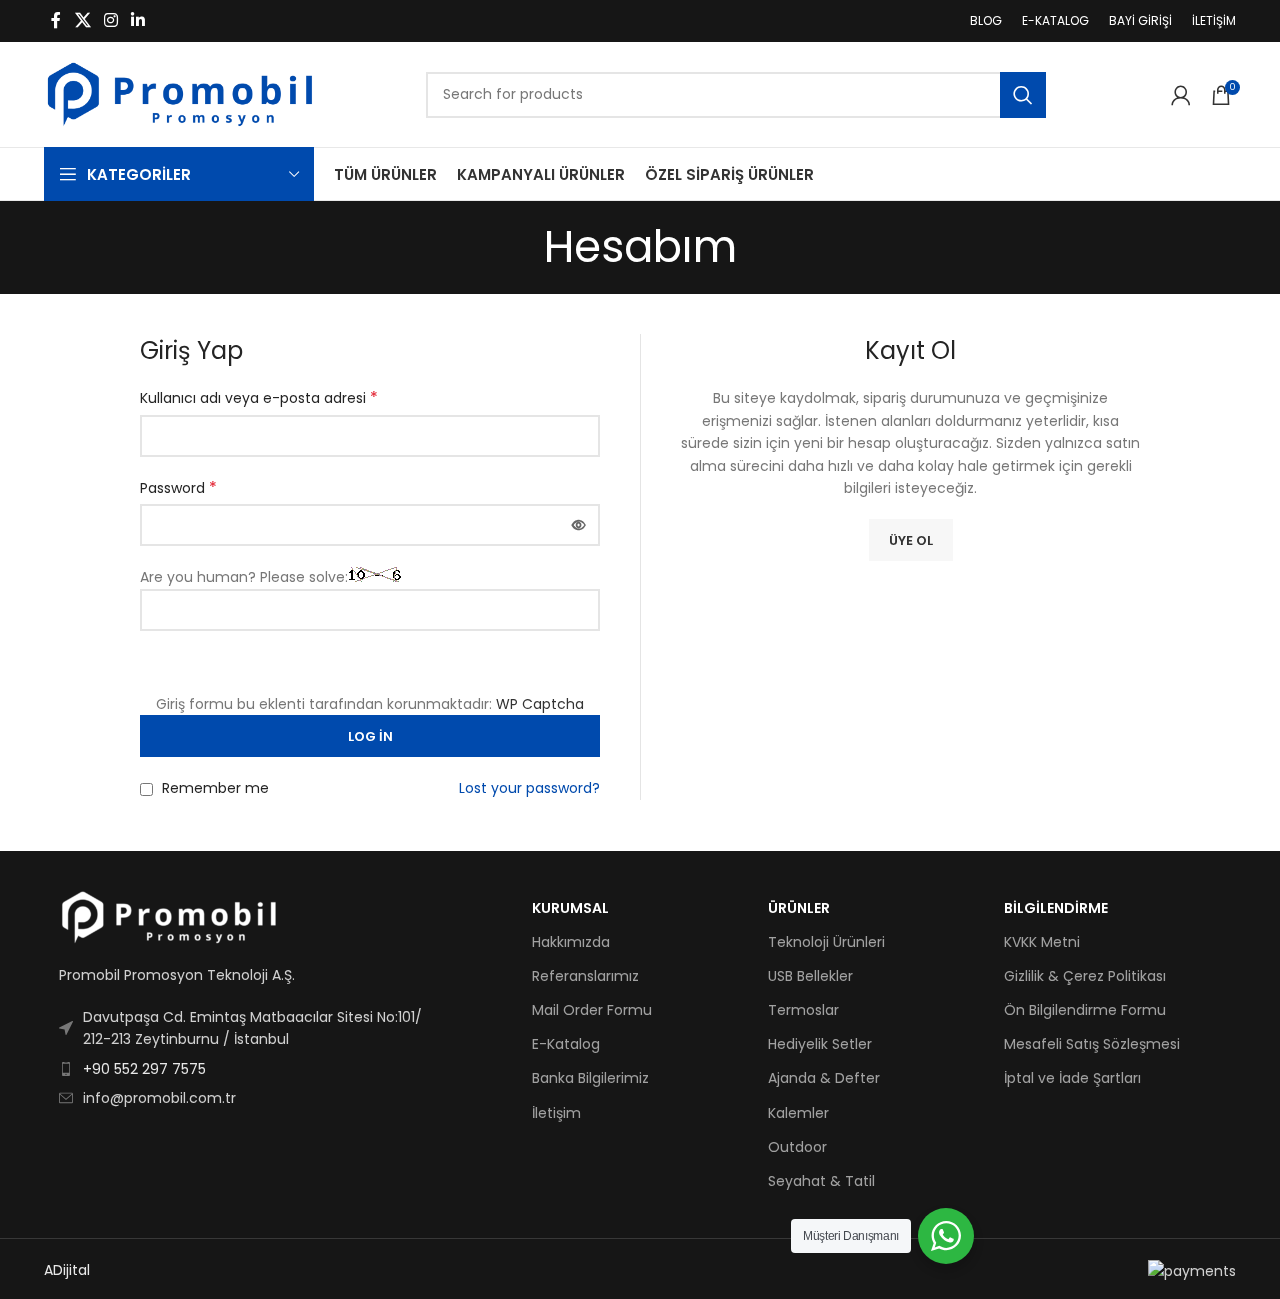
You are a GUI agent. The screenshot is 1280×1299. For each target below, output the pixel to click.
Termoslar (803, 1010)
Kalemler (798, 1113)
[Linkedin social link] (138, 20)
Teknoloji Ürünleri (826, 942)
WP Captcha (540, 704)
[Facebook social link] (56, 20)
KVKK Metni (1042, 942)
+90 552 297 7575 (144, 1069)
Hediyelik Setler (820, 1044)
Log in (370, 736)
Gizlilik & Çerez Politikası (1085, 976)
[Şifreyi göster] (579, 525)
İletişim (556, 1113)
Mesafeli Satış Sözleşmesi (1092, 1044)
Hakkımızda (571, 942)
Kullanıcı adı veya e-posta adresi (259, 398)
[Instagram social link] (110, 20)
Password (178, 488)
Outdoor (797, 1147)
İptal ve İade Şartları (1072, 1078)
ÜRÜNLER (799, 908)
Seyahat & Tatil (821, 1181)
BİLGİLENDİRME (1056, 908)
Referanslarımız (585, 976)
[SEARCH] (1023, 95)
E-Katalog (566, 1044)
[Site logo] (180, 93)
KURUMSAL (570, 908)
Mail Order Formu (592, 1010)
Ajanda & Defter (824, 1078)
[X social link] (82, 20)
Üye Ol (911, 540)
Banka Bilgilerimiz (590, 1078)
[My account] (1181, 95)
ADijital (67, 1270)
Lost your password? (529, 788)
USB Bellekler (810, 976)
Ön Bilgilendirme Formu (1085, 1010)
